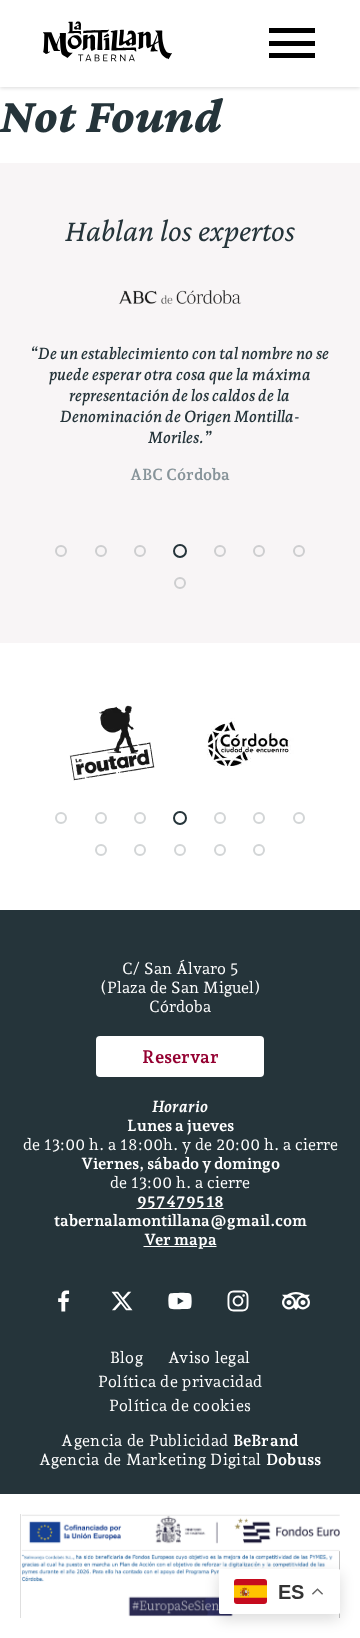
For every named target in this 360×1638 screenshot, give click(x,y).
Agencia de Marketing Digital (180, 1459)
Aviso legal (209, 1357)
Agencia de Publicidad (179, 1440)
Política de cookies (180, 1405)
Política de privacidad (180, 1381)
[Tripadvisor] (296, 1303)
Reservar (180, 1056)
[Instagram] (238, 1303)
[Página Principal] (107, 43)
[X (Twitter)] (122, 1303)
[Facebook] (63, 1303)
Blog (126, 1357)
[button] (61, 551)
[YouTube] (180, 1303)
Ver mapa (180, 1239)
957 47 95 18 (180, 1201)
